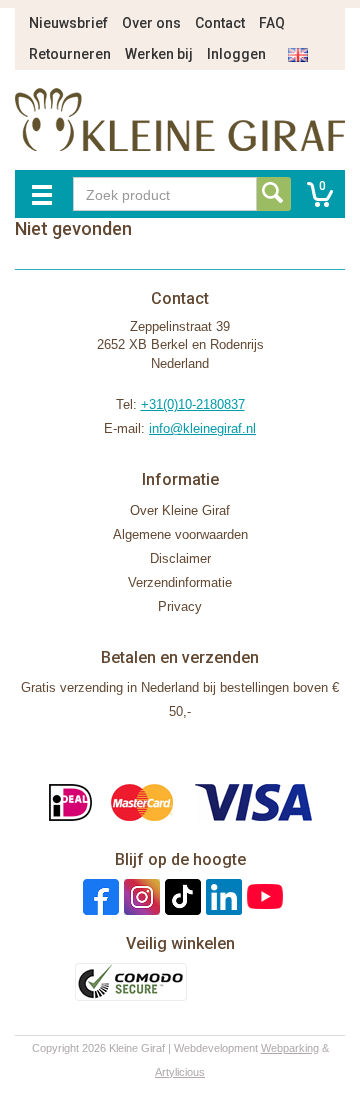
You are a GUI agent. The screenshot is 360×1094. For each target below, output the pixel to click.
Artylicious (180, 1072)
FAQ (272, 23)
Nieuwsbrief (68, 23)
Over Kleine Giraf (180, 510)
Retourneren (70, 54)
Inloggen (236, 54)
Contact (220, 23)
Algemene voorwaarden (180, 534)
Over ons (151, 23)
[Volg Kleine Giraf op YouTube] (262, 896)
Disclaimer (180, 558)
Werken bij (159, 54)
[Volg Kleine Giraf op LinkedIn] (221, 896)
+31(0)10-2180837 (193, 404)
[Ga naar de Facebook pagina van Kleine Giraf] (98, 896)
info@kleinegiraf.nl (202, 428)
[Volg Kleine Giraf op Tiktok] (180, 896)
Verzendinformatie (180, 582)
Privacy (180, 606)
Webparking (290, 1048)
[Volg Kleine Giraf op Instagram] (139, 896)
